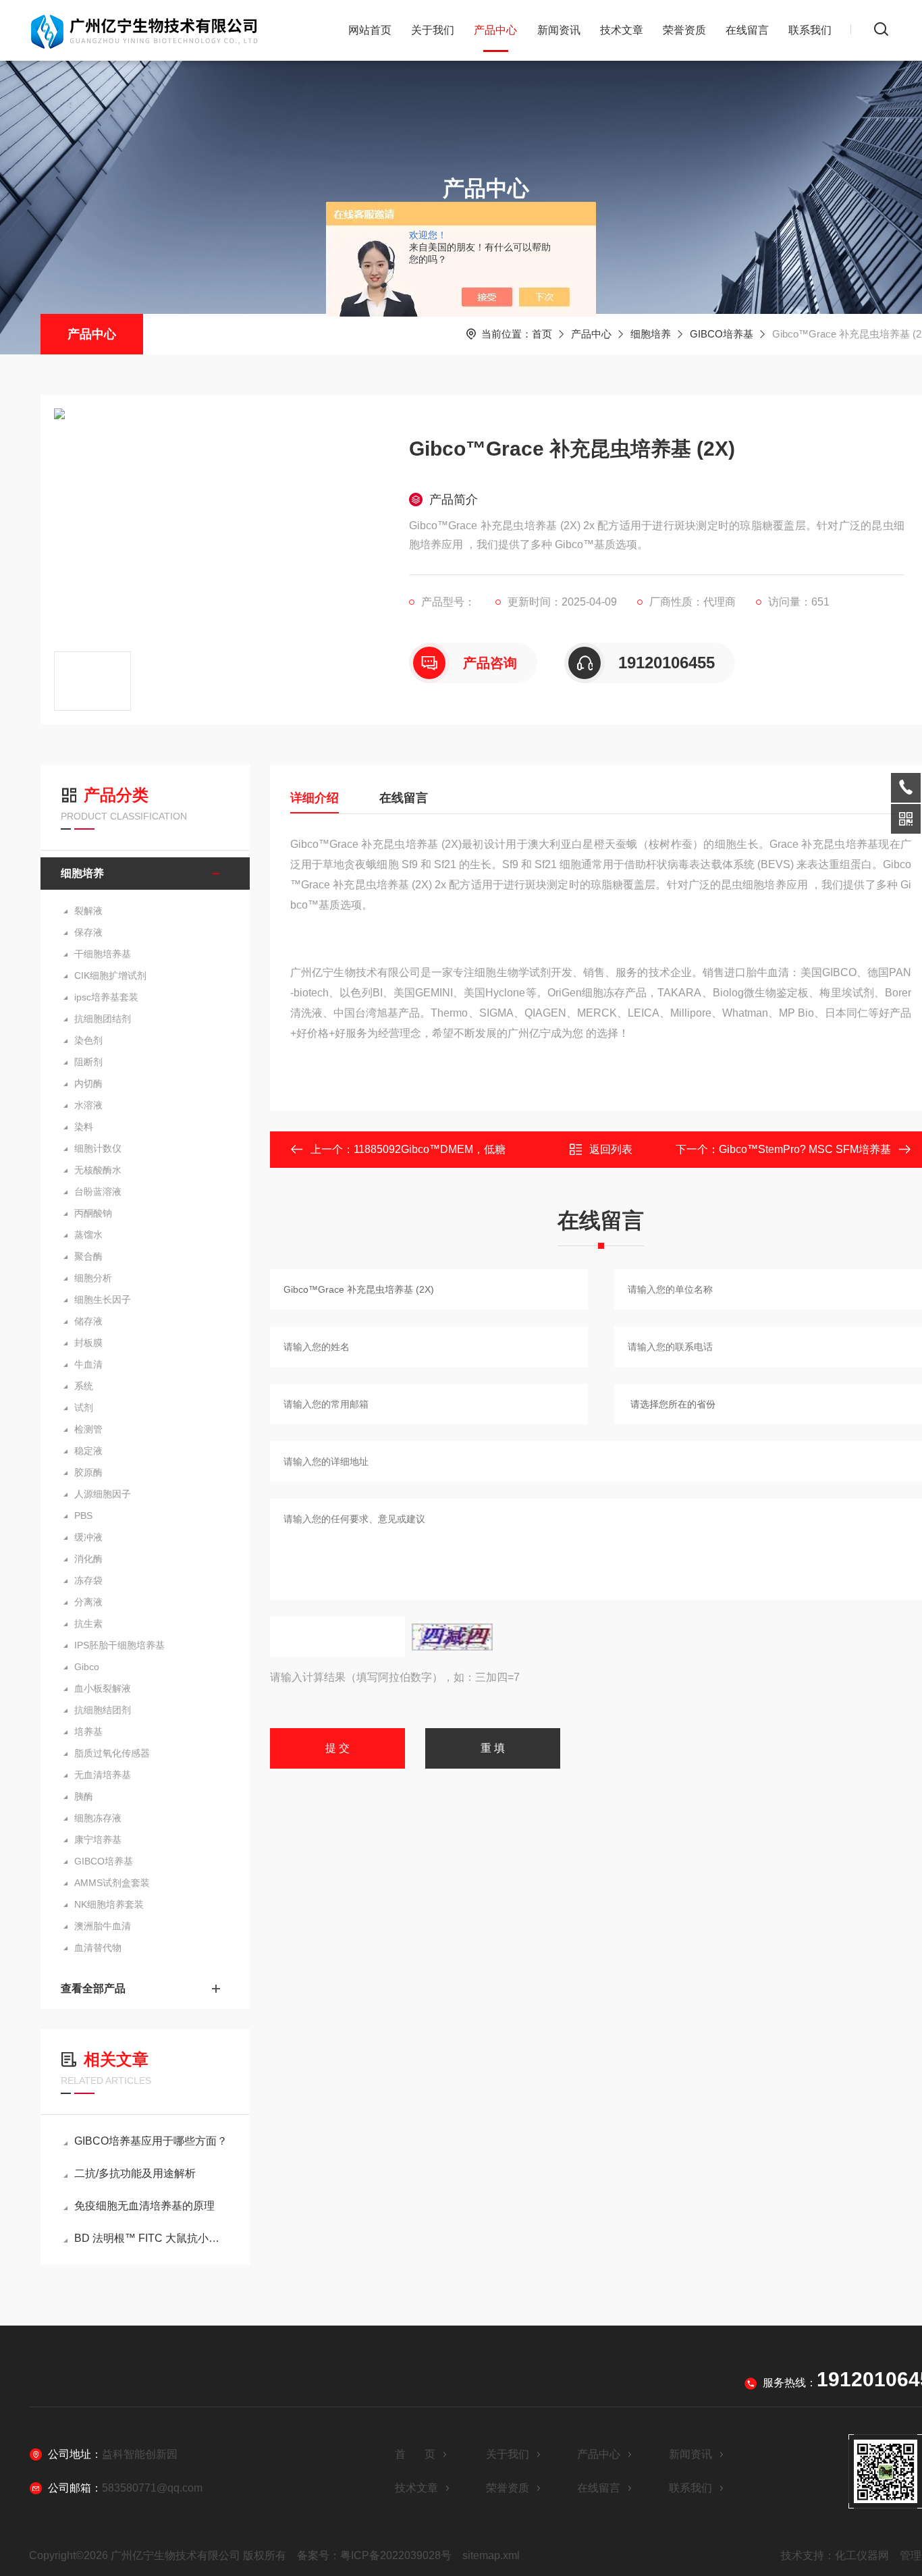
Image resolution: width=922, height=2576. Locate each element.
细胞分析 (93, 1278)
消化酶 (88, 1559)
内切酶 (88, 1083)
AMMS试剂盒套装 (112, 1883)
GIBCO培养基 (722, 334)
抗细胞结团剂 (103, 1710)
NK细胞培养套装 (109, 1904)
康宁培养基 (98, 1840)
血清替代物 (98, 1948)
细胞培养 (651, 334)
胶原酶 (88, 1472)
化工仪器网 (862, 2555)
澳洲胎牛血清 (103, 1926)
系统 (84, 1386)
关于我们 (433, 30)
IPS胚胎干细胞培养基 (119, 1645)
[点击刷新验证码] (452, 1637)
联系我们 (810, 30)
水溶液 (88, 1105)
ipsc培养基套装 (106, 997)
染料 (84, 1127)
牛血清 (88, 1364)
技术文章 (622, 30)
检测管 (88, 1429)
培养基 (88, 1732)
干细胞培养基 (103, 954)
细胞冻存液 (98, 1818)
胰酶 (84, 1796)
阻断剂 (88, 1062)
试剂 (84, 1407)
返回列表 (611, 1149)
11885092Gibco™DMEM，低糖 (430, 1149)
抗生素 (88, 1624)
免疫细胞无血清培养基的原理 (144, 2206)
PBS (83, 1515)
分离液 (88, 1602)
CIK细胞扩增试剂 (110, 975)
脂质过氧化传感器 (112, 1753)
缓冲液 (88, 1537)
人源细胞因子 (103, 1494)
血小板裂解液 (103, 1688)
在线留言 (747, 30)
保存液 (88, 932)
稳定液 (88, 1451)
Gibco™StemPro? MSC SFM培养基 (805, 1149)
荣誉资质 (684, 30)
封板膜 (88, 1343)
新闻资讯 (559, 30)
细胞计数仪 (98, 1148)
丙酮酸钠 (93, 1213)
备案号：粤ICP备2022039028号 (374, 2555)
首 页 (415, 2454)
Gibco (87, 1667)
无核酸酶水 (98, 1170)
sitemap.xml (491, 2555)
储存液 (88, 1321)
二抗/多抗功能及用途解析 (135, 2173)
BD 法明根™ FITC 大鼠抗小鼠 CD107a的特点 (152, 2238)
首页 (542, 334)
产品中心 (495, 30)
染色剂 (88, 1040)
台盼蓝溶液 (98, 1191)
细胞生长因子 (103, 1299)
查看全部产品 (93, 1988)
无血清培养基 (103, 1775)
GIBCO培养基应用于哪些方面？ (151, 2141)
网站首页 (370, 30)
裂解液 (88, 911)
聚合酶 (88, 1256)
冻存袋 (88, 1580)
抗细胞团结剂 (103, 1019)
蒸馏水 (88, 1235)
